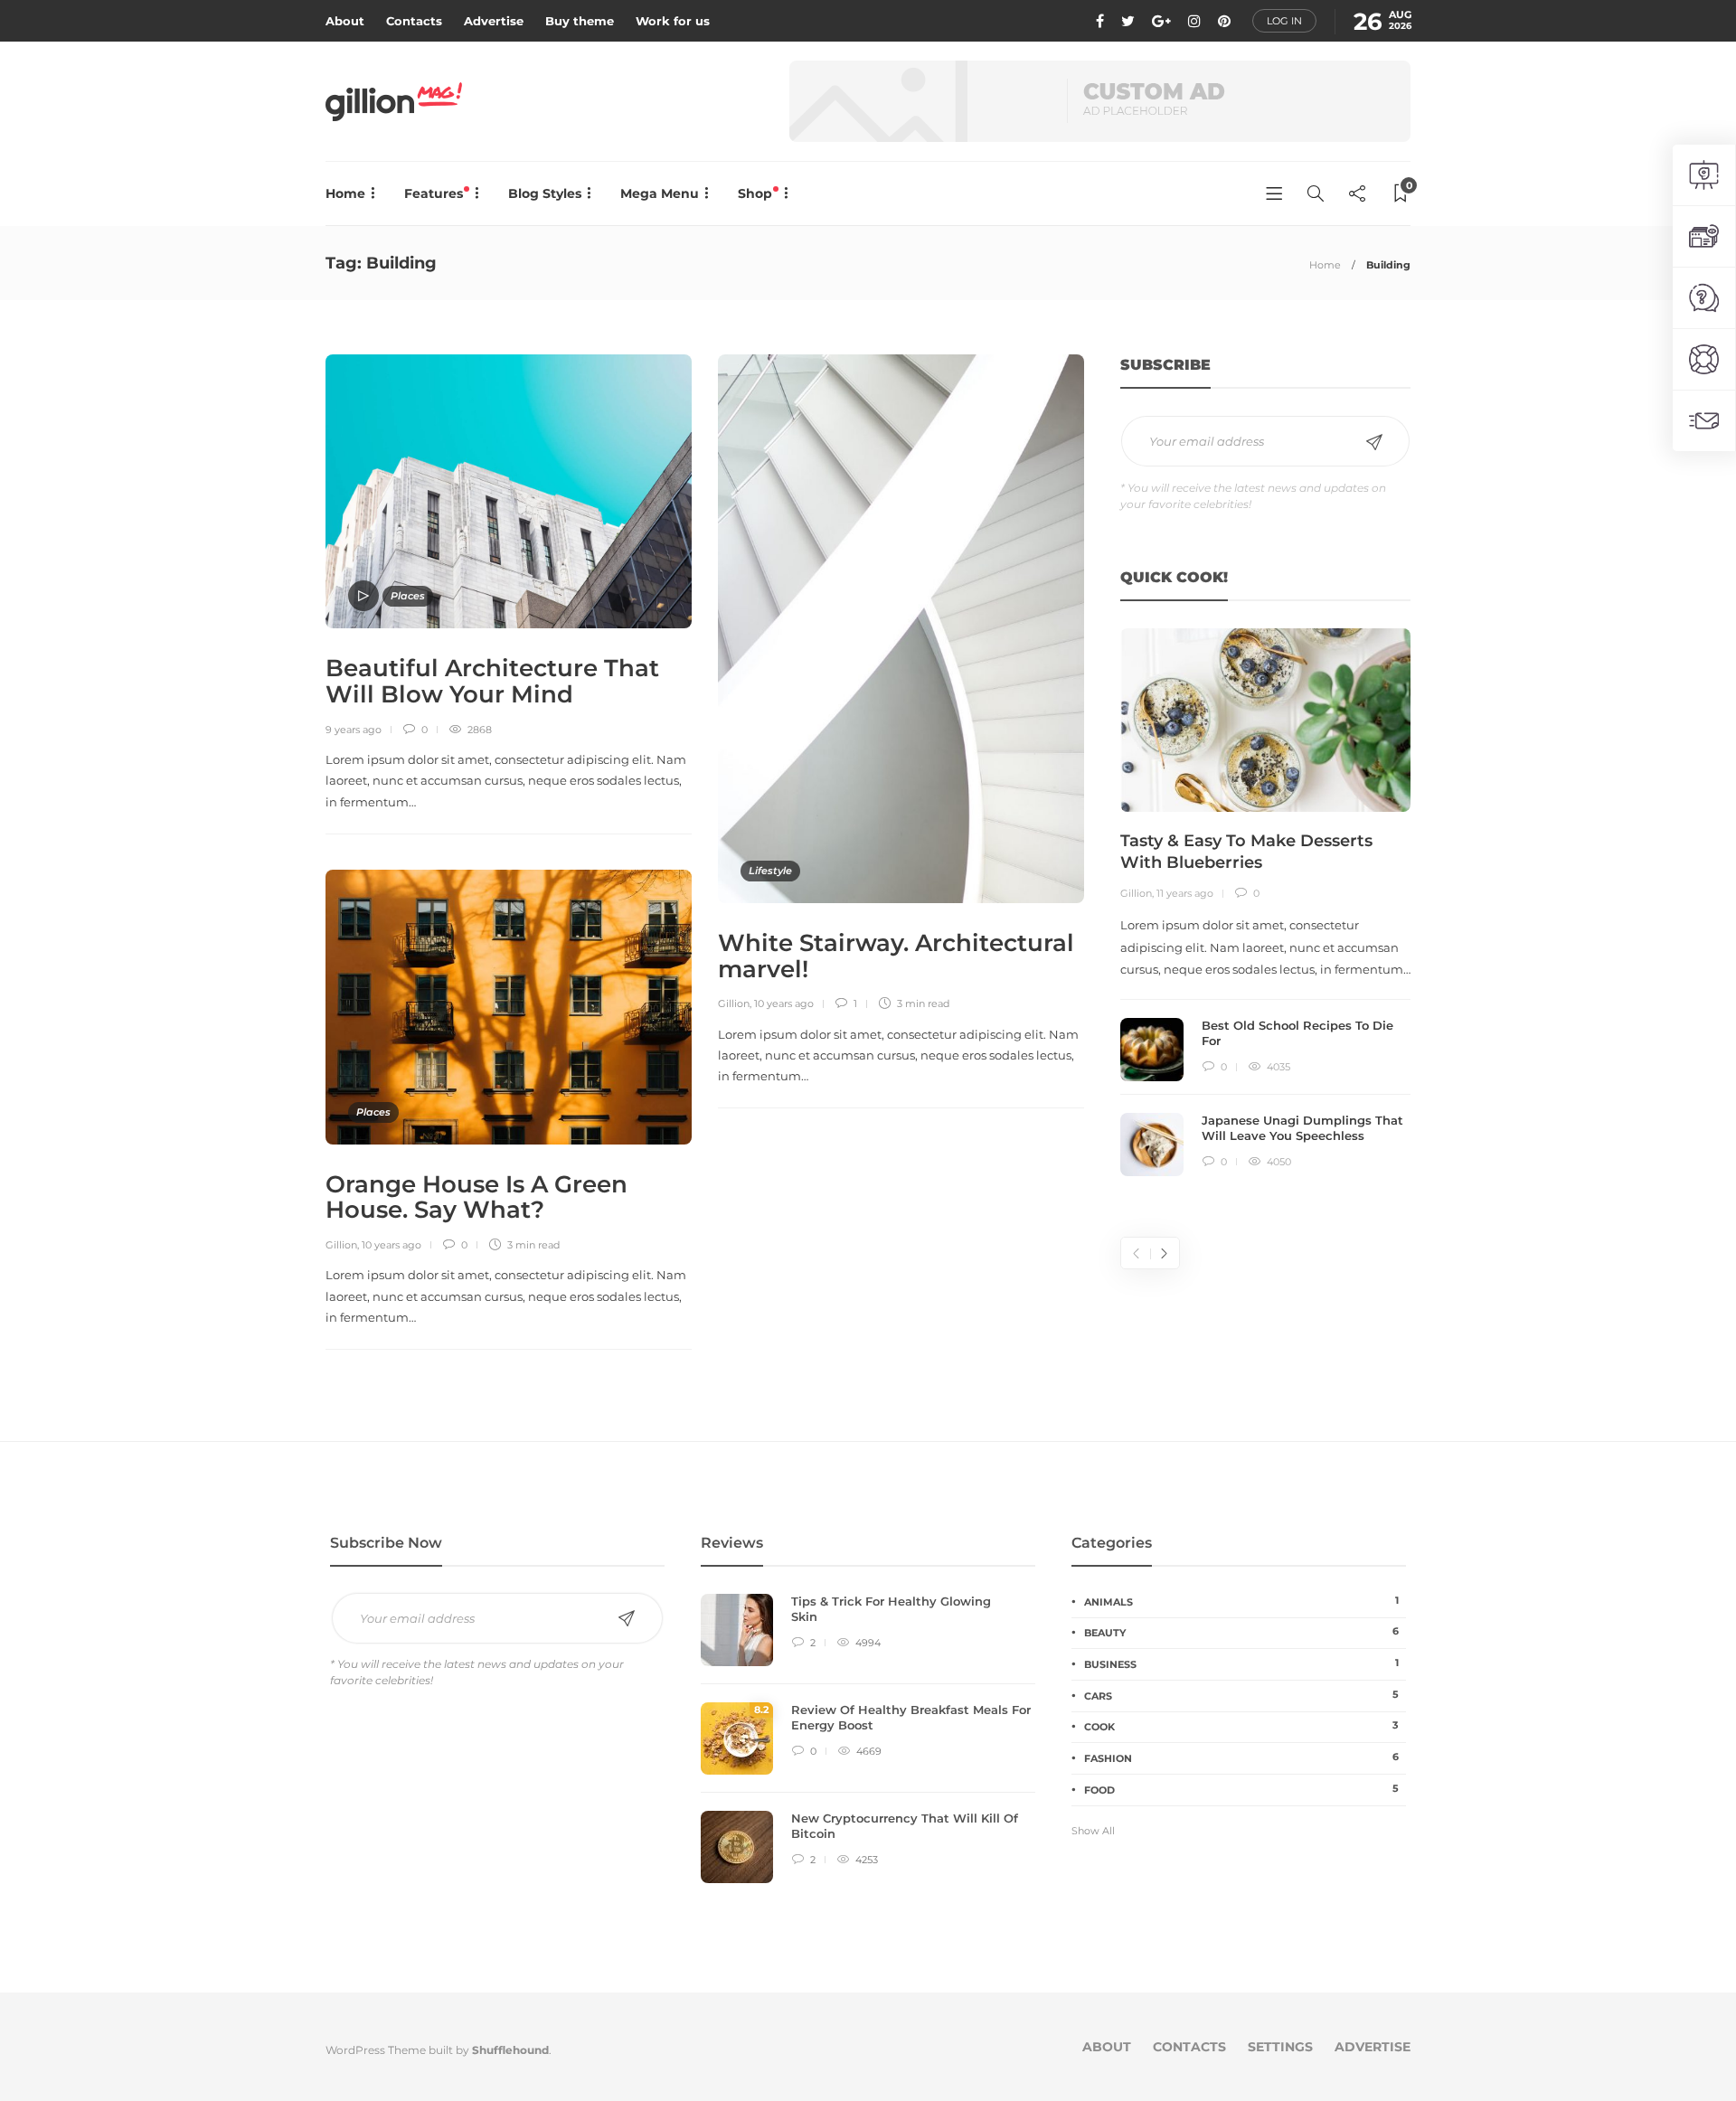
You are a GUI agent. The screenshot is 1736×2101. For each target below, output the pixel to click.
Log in (1284, 21)
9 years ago (354, 730)
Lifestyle (770, 871)
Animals (1241, 1601)
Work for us (673, 21)
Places (408, 596)
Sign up (1374, 442)
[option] (1265, 902)
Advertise (494, 21)
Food (1241, 1789)
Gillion (734, 1003)
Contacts (414, 21)
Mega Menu (660, 193)
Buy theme (580, 21)
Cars (1241, 1695)
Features (435, 193)
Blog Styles (545, 193)
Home (345, 193)
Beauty (1241, 1632)
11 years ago (1185, 893)
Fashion (1241, 1757)
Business (1241, 1663)
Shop (757, 193)
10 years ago (784, 1003)
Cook (1241, 1726)
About (345, 21)
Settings (1280, 2047)
